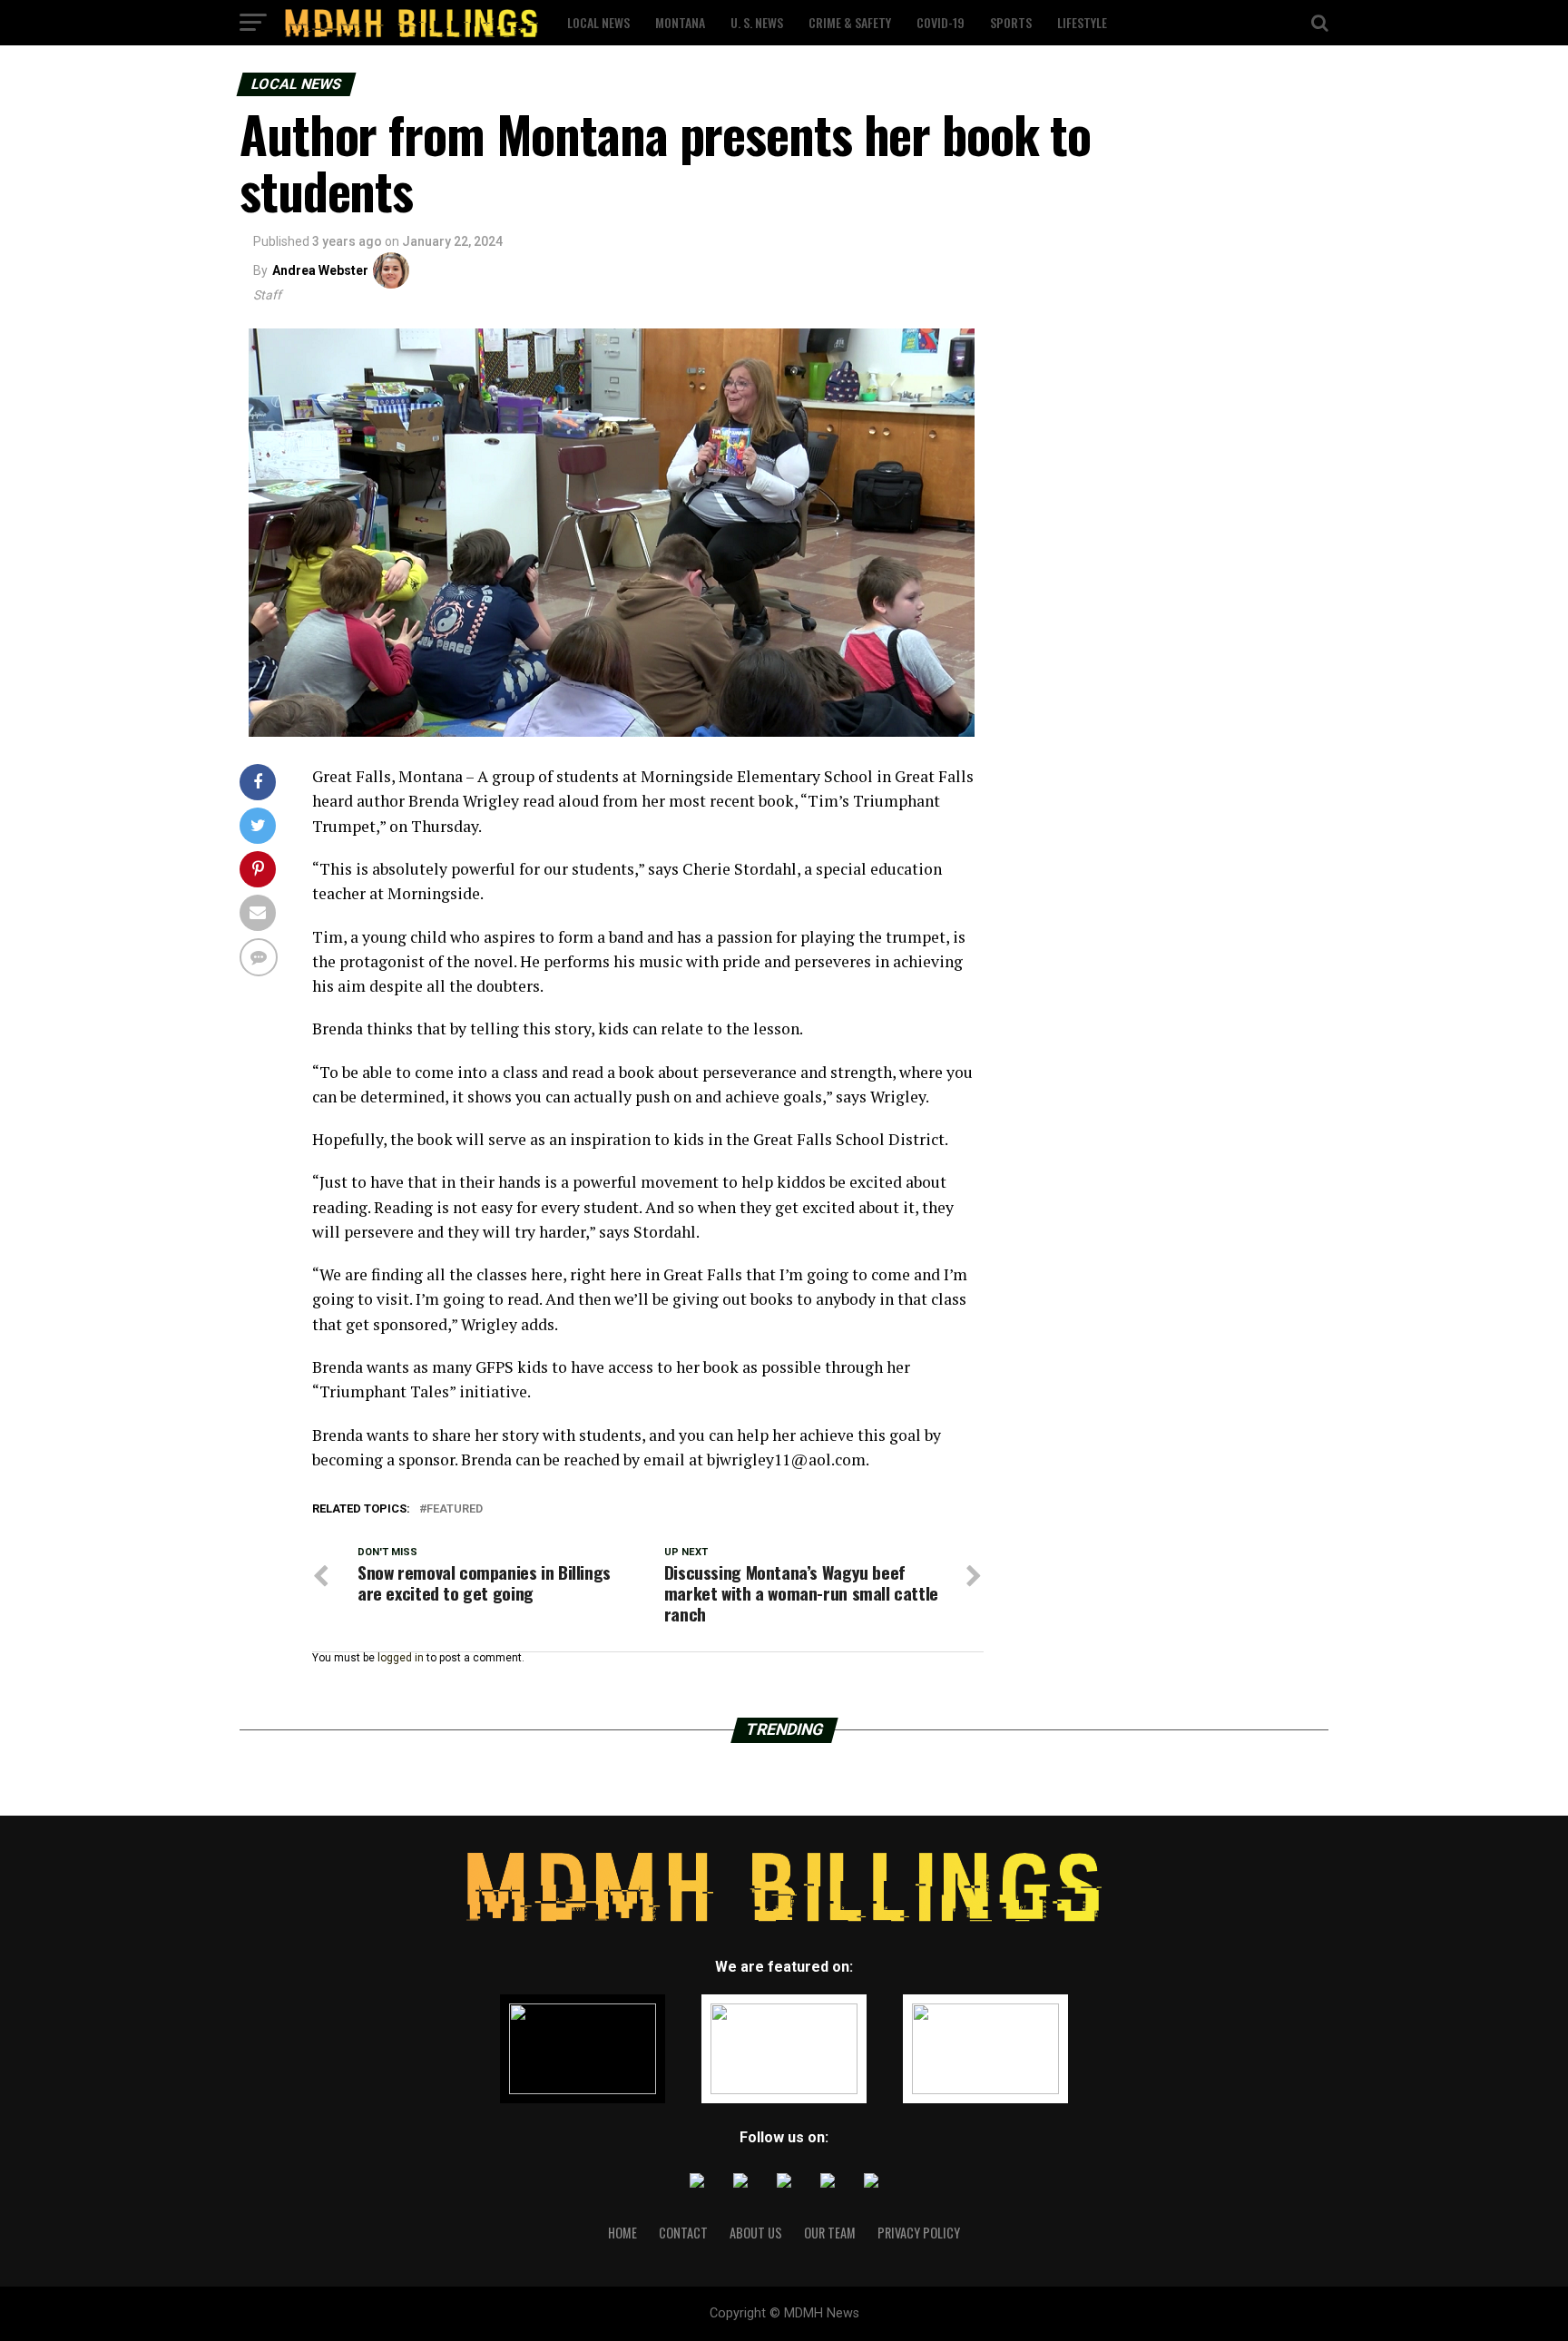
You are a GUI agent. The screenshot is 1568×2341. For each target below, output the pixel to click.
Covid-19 (941, 22)
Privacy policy (919, 2233)
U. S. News (757, 22)
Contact (683, 2233)
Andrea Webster (320, 270)
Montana (680, 22)
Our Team (830, 2233)
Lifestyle (1082, 22)
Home (622, 2233)
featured (455, 1509)
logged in (401, 1658)
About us (756, 2233)
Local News (598, 22)
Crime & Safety (850, 22)
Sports (1011, 22)
